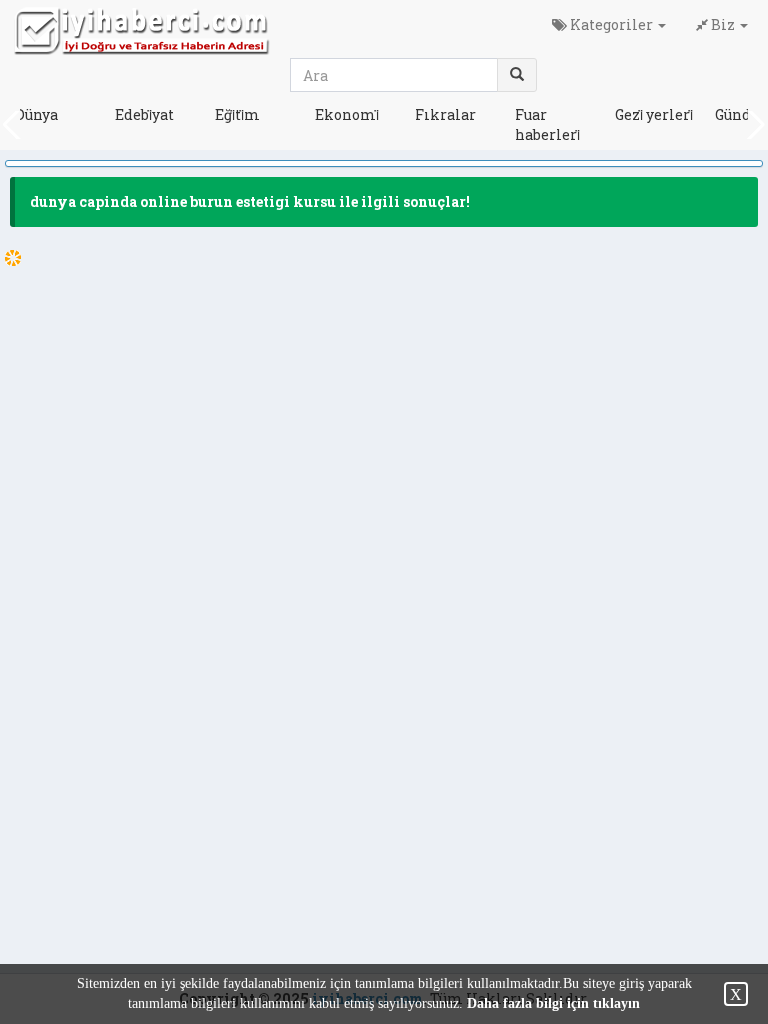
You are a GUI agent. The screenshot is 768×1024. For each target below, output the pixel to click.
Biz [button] (723, 24)
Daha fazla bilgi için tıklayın (553, 1003)
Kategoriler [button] (611, 24)
